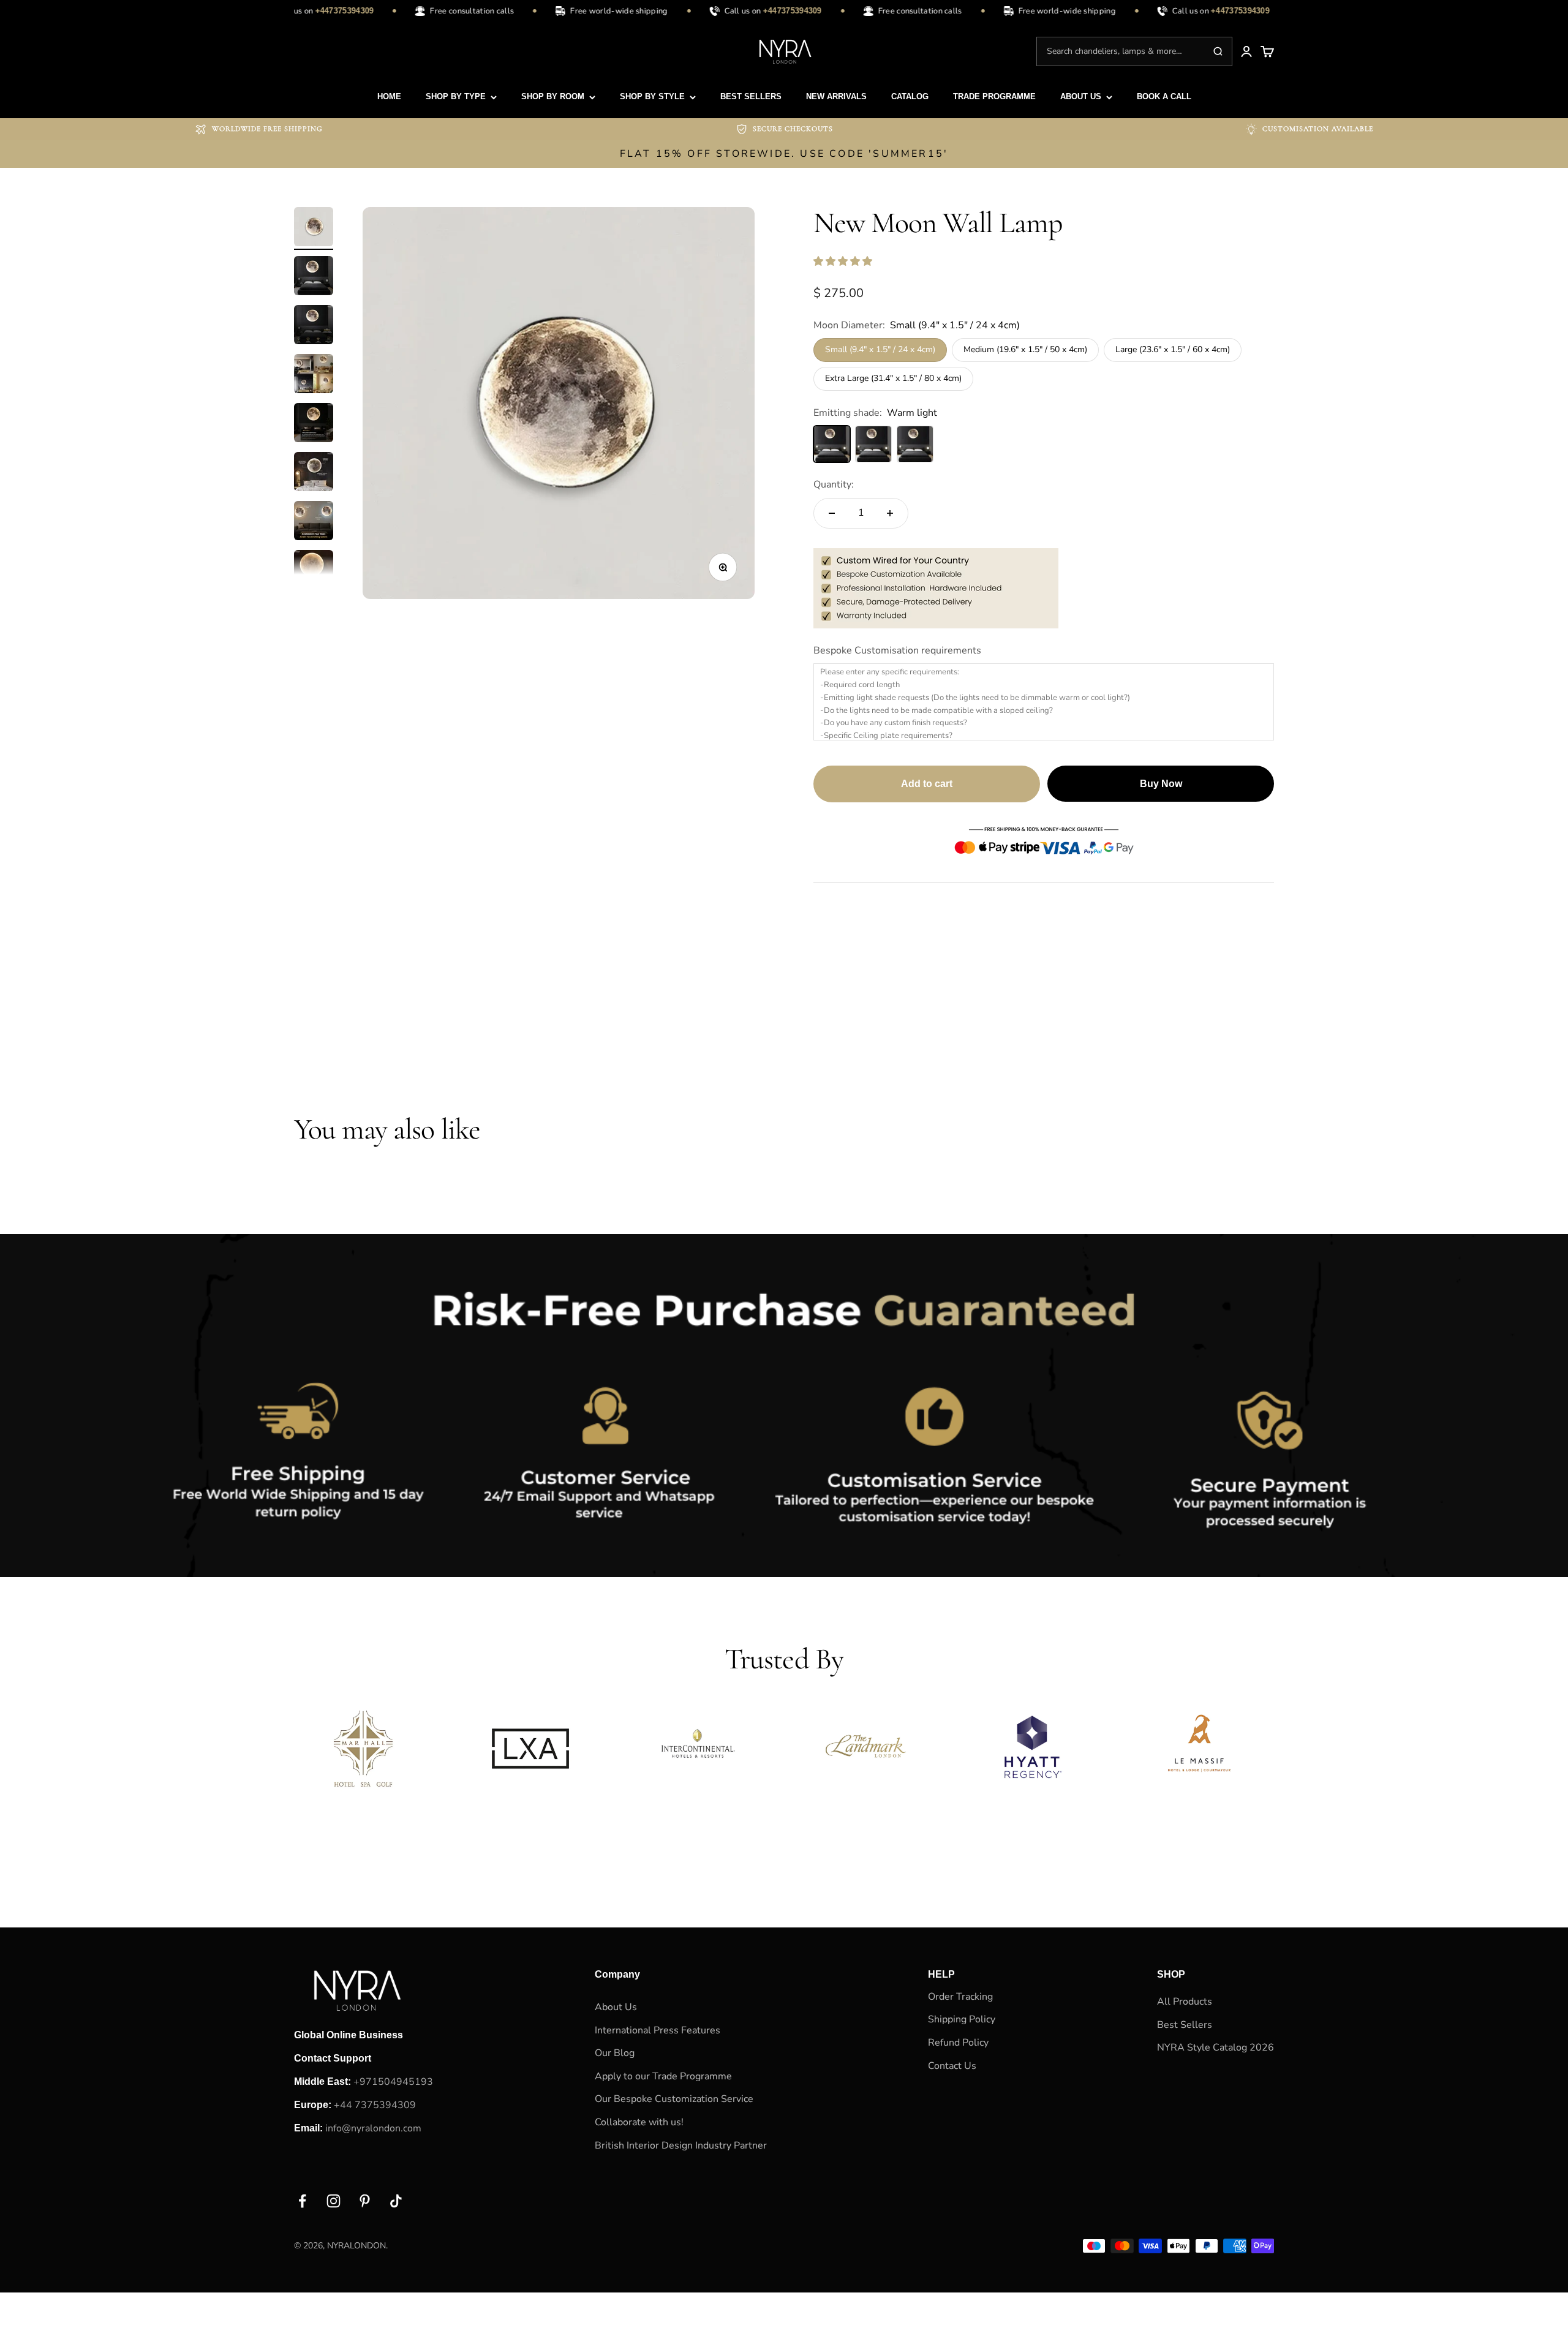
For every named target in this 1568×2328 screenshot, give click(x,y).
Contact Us (952, 2066)
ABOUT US (1081, 96)
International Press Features (658, 2030)
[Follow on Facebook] (302, 2201)
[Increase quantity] (890, 513)
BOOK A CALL (1164, 96)
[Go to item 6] (314, 473)
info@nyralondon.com (373, 2128)
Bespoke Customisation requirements (897, 650)
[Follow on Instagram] (334, 2201)
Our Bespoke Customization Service (674, 2099)
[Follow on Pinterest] (365, 2201)
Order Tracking (960, 1997)
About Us (616, 2007)
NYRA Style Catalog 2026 (1216, 2047)
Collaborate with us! (639, 2122)
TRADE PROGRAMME (994, 96)
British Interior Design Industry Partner (681, 2145)
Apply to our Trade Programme (663, 2076)
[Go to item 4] (314, 375)
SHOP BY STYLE (652, 96)
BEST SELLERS (751, 96)
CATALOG (910, 96)
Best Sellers (1185, 2025)
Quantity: (834, 484)
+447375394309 (326, 11)
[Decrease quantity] (832, 513)
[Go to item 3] (314, 326)
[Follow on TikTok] (396, 2201)
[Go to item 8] (314, 571)
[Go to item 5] (314, 424)
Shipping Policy (962, 2019)
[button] (844, 262)
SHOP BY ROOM (553, 96)
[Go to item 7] (314, 522)
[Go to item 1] (314, 228)
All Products (1185, 2002)
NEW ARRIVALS (836, 96)
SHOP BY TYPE (456, 96)
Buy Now (1161, 784)
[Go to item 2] (314, 277)
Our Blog (615, 2053)
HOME (389, 96)
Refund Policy (958, 2043)
